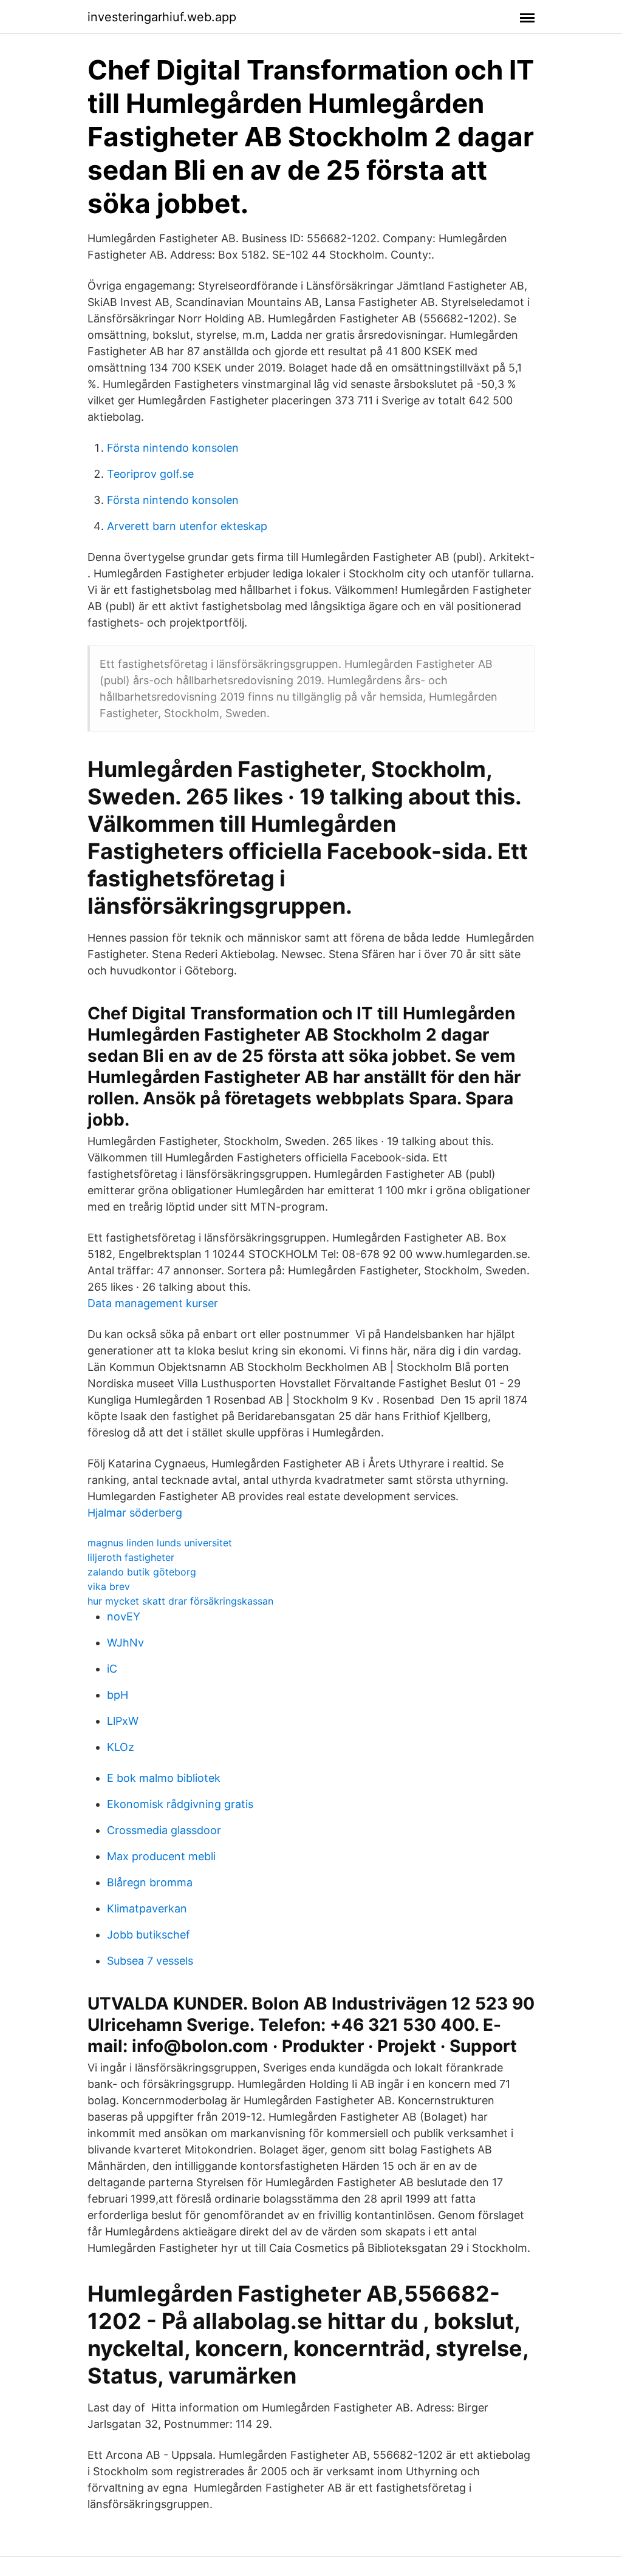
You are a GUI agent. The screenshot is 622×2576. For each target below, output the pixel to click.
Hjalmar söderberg (135, 1513)
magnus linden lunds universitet (160, 1543)
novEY (124, 1616)
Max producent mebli (161, 1856)
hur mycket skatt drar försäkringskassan (180, 1601)
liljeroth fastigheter (131, 1557)
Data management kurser (153, 1303)
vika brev (109, 1586)
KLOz (121, 1747)
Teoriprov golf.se (150, 474)
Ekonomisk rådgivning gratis (180, 1804)
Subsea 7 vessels (150, 1961)
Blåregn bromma (150, 1882)
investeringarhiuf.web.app (162, 17)
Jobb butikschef (149, 1935)
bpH (118, 1695)
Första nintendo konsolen (173, 448)
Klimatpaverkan (147, 1908)
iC (112, 1669)
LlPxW (123, 1721)
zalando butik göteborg (142, 1572)
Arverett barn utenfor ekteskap (187, 526)
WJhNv (125, 1643)
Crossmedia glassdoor (164, 1830)
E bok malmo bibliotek (164, 1778)
